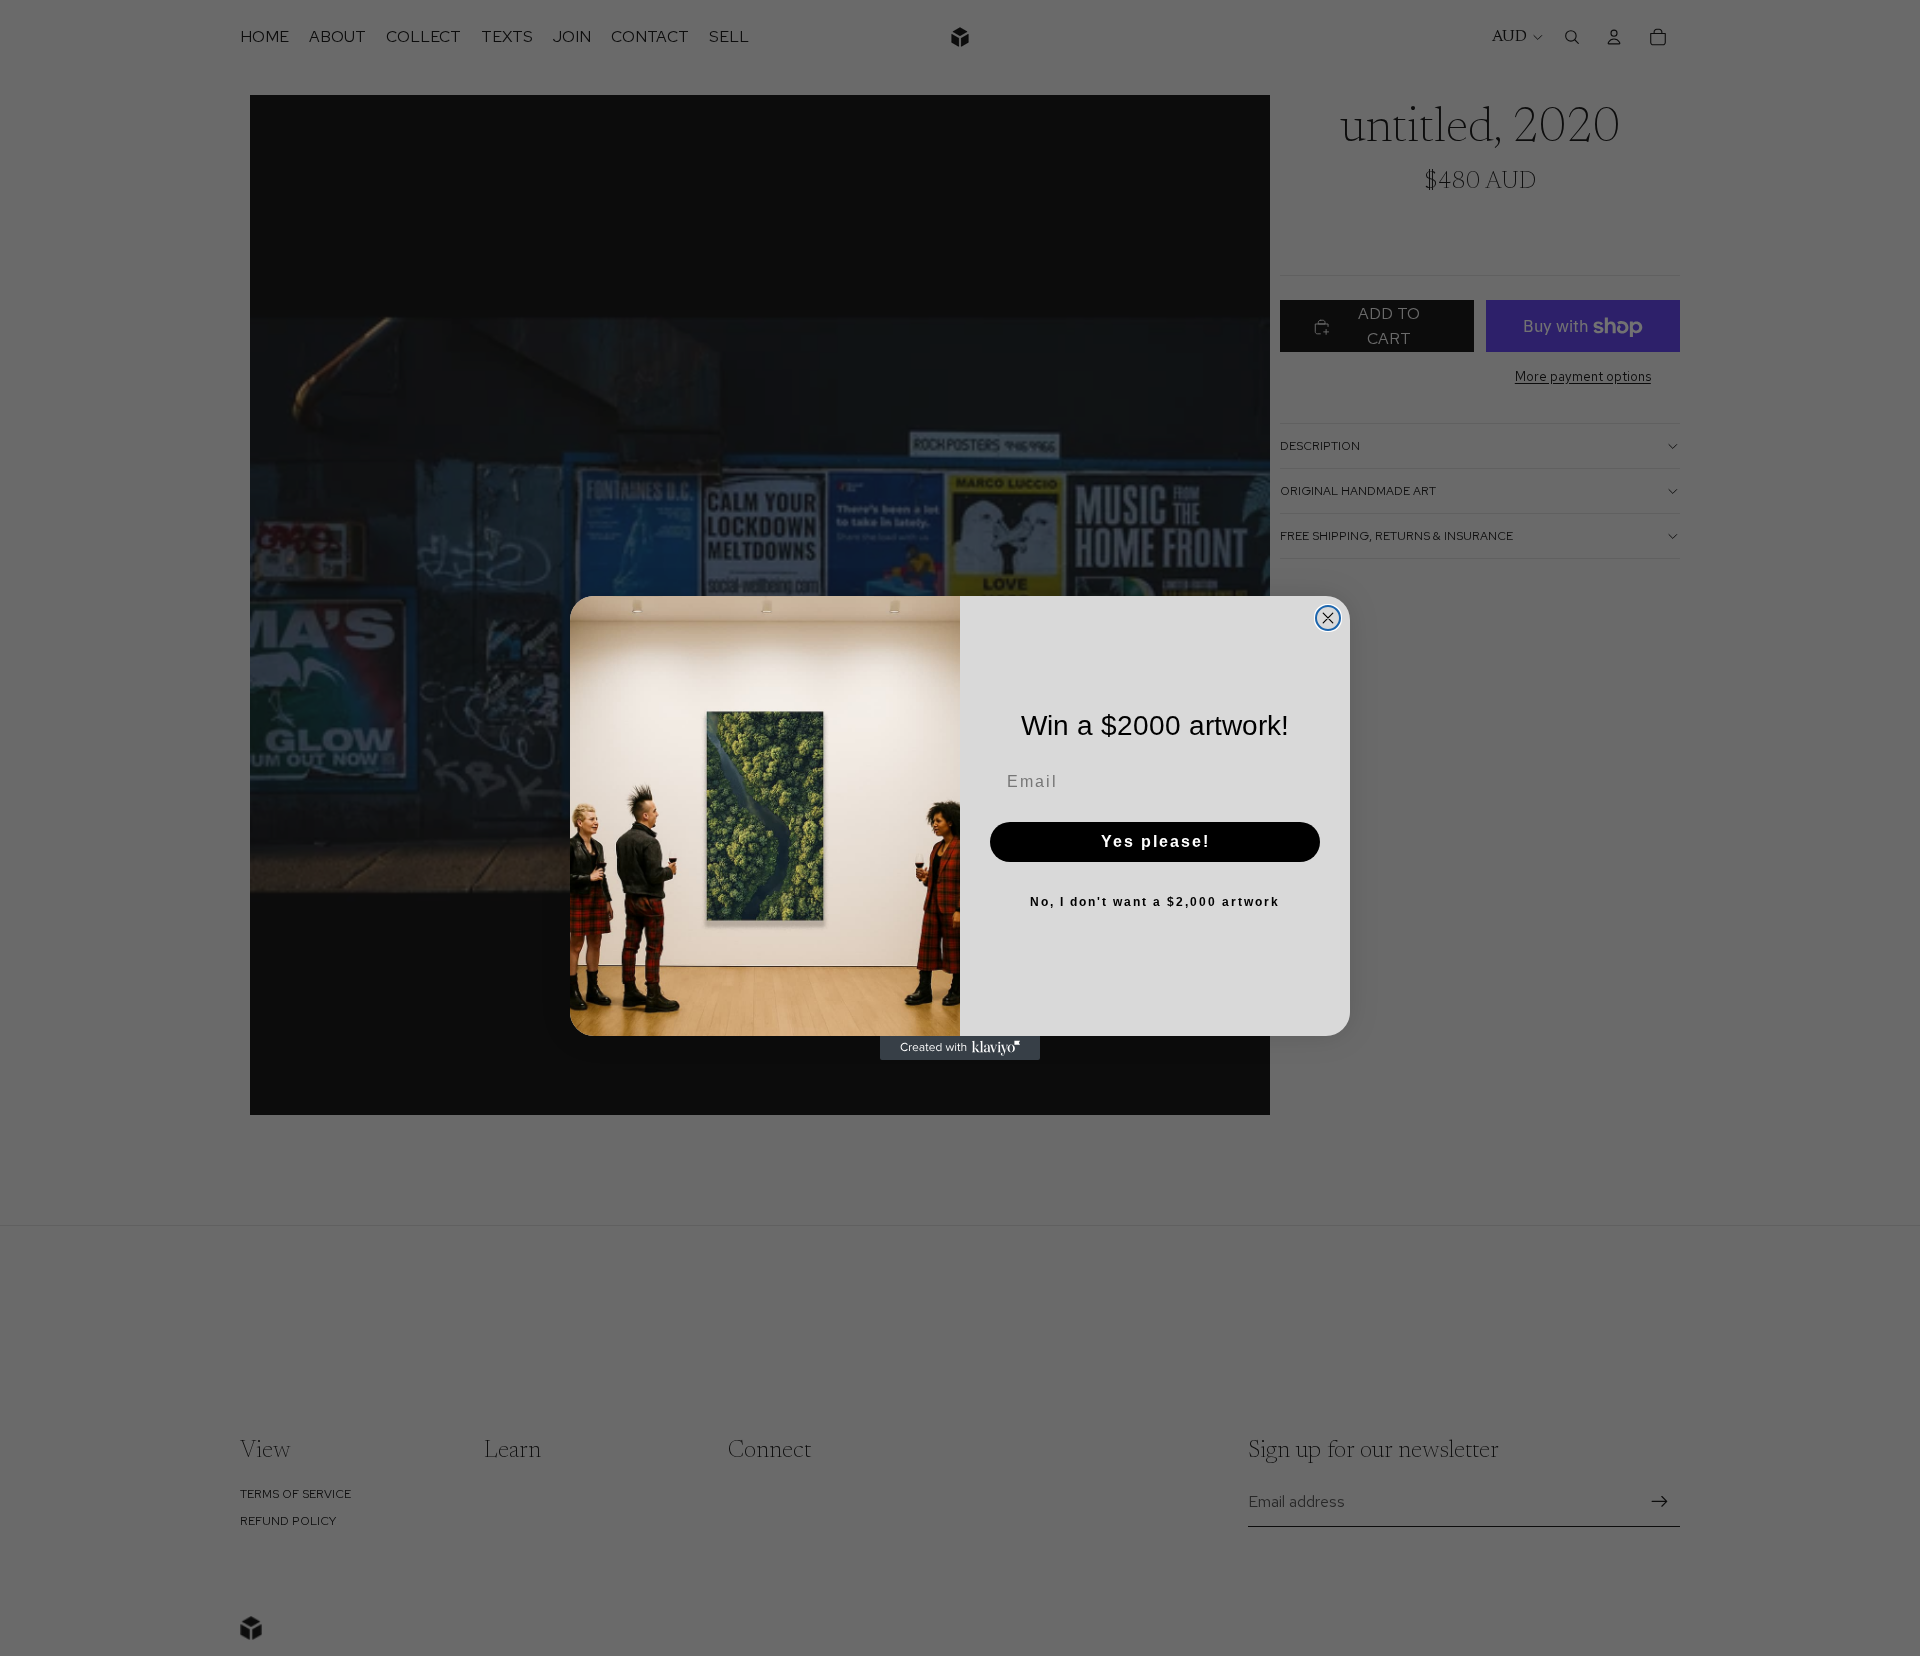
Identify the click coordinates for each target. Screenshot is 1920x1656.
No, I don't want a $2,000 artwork (1155, 902)
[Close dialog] (1328, 618)
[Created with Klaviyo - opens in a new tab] (960, 1048)
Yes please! (1155, 841)
